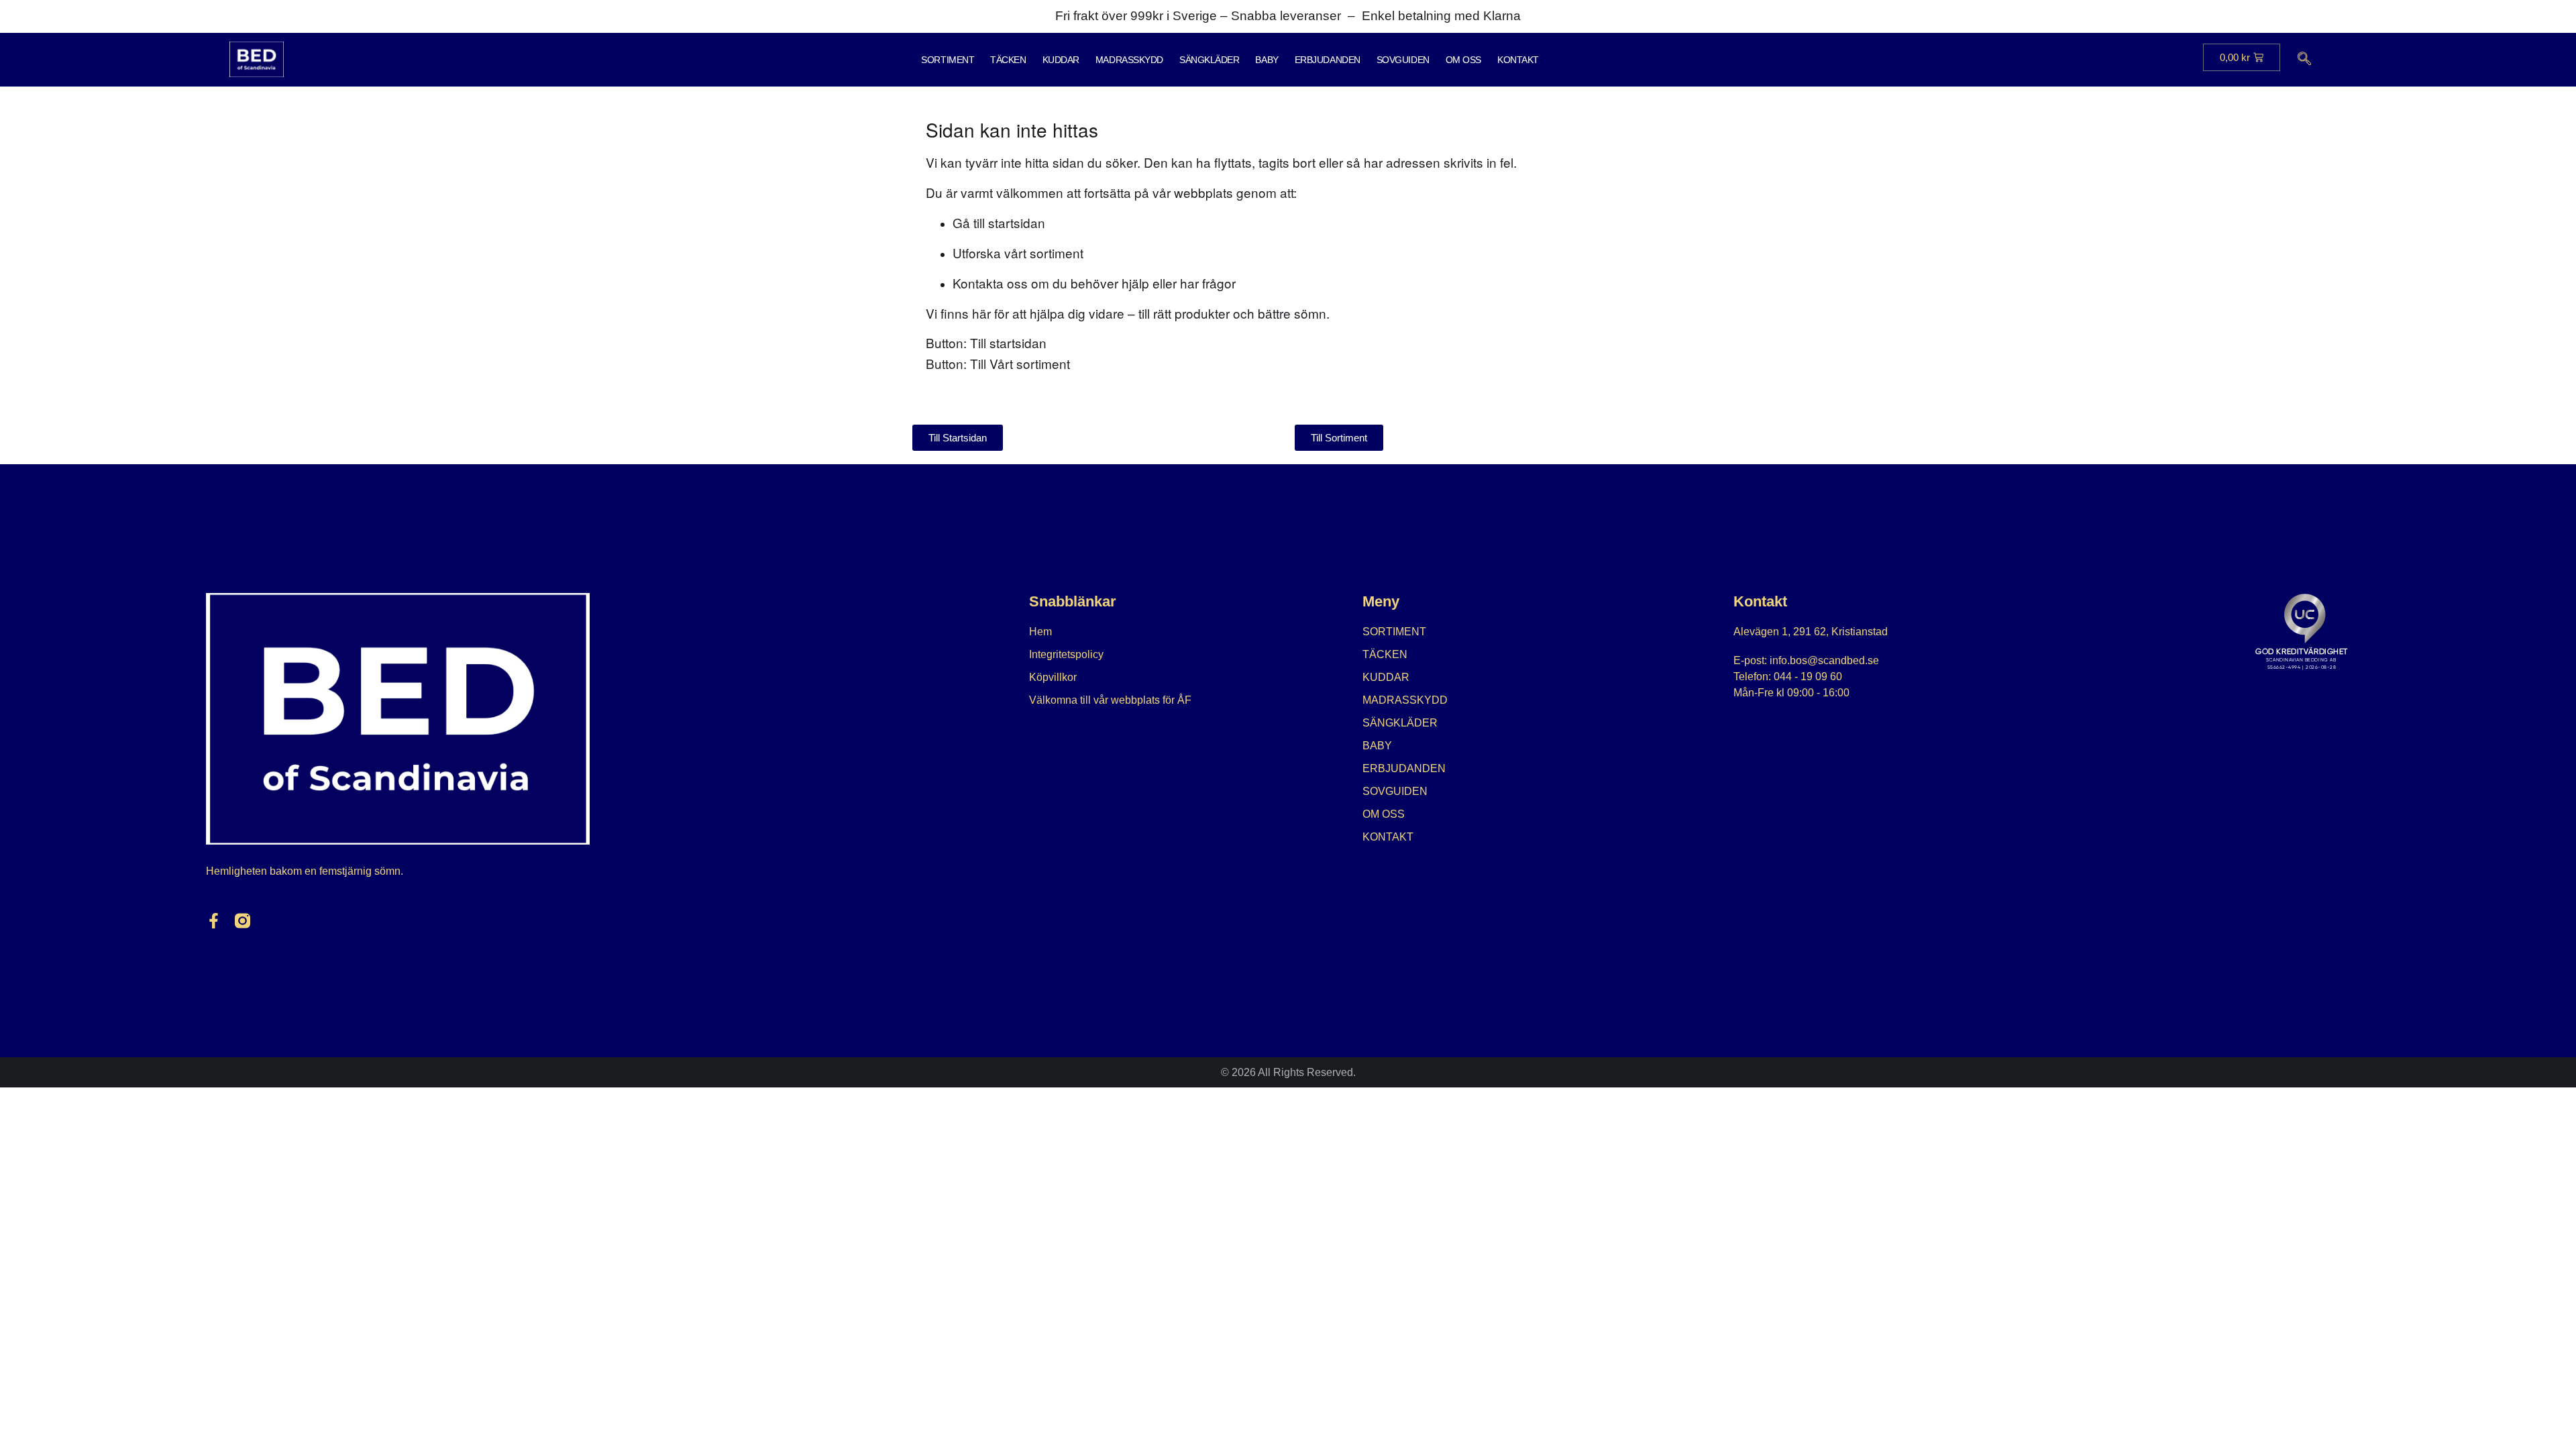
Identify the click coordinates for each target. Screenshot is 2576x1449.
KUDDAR (1061, 60)
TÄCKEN (1008, 60)
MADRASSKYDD (1129, 60)
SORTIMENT (948, 60)
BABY (1267, 60)
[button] (2304, 60)
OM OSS (1463, 60)
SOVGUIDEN (1403, 60)
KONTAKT (1518, 60)
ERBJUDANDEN (1328, 60)
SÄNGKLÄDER (1210, 60)
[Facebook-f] (214, 921)
